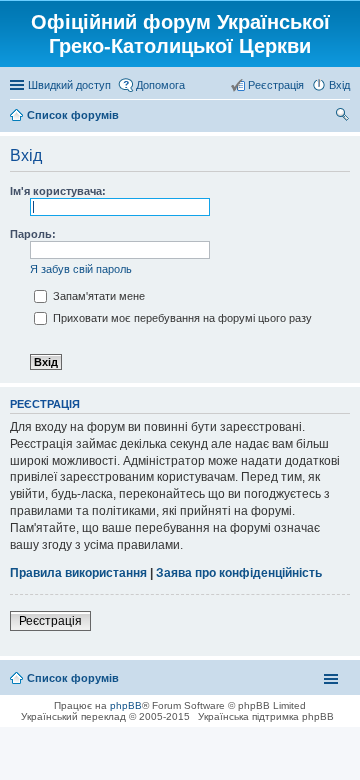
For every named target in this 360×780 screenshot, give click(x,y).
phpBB (126, 705)
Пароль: (33, 234)
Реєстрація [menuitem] (276, 85)
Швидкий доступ (69, 85)
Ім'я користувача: (58, 191)
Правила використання (78, 573)
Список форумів (73, 678)
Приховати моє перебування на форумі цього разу (181, 318)
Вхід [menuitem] (339, 85)
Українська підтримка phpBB (266, 716)
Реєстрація (50, 621)
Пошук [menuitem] (342, 117)
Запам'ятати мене (97, 296)
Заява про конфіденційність (239, 573)
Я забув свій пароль (81, 269)
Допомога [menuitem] (160, 85)
